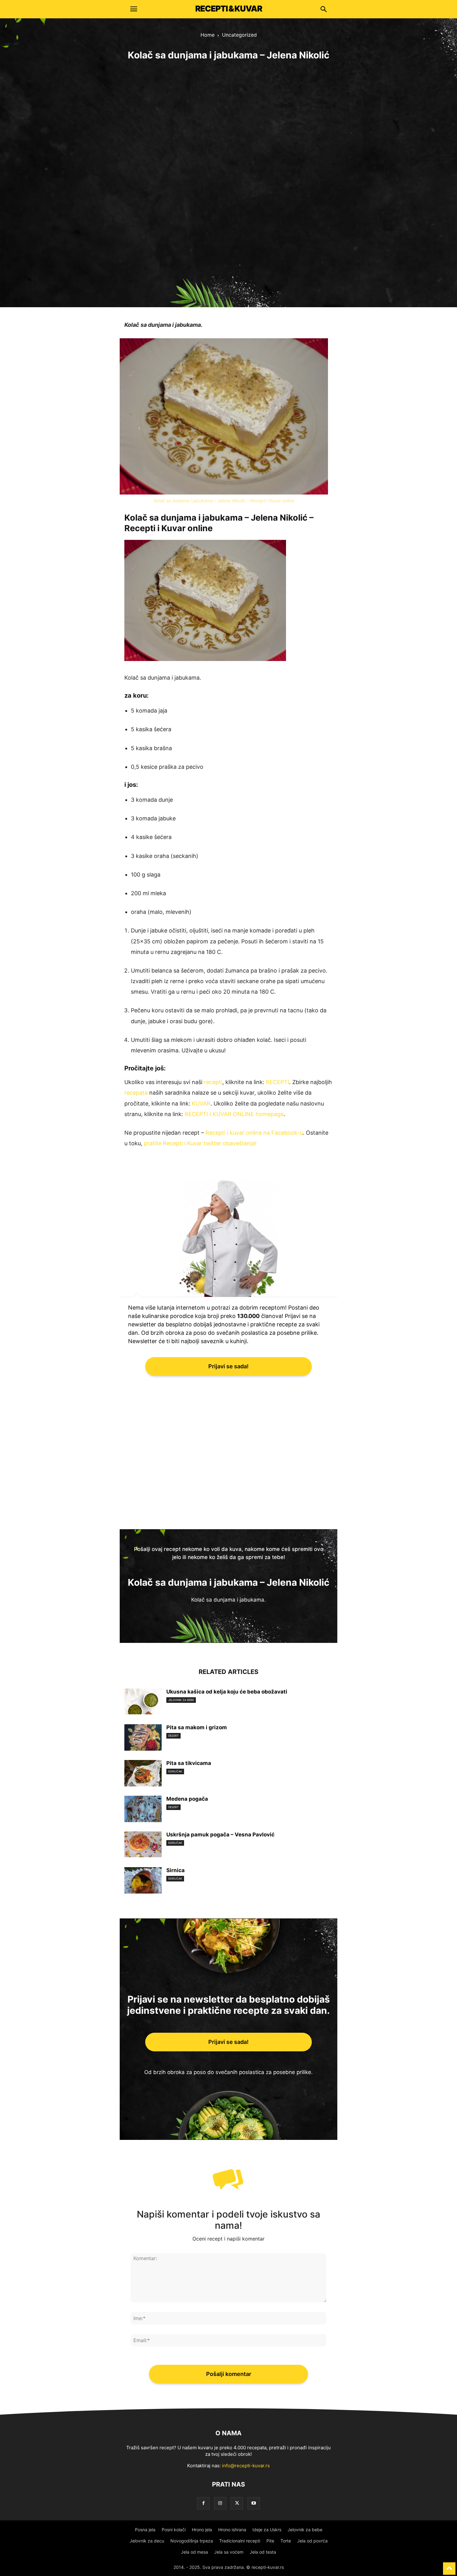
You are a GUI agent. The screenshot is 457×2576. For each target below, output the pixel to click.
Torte (286, 2541)
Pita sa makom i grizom (197, 1727)
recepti (213, 1082)
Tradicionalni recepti (240, 2541)
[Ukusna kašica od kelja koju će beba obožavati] (143, 1701)
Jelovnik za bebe (181, 1700)
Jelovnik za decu (147, 2541)
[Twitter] (237, 2503)
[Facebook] (203, 2503)
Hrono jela (202, 2530)
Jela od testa (263, 2552)
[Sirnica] (143, 1892)
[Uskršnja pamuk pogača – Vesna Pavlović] (143, 1844)
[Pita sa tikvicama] (143, 1785)
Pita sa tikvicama (189, 1763)
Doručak (175, 1771)
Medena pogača (187, 1799)
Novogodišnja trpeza (192, 2541)
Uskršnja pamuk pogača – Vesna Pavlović (220, 1835)
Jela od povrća (312, 2541)
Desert (173, 1736)
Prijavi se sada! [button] (228, 1366)
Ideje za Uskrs (267, 2530)
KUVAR (201, 1103)
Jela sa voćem (229, 2552)
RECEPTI (277, 1082)
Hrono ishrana (232, 2530)
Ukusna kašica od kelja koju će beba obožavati (227, 1692)
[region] (228, 181)
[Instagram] (220, 2503)
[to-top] (449, 2566)
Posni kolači (174, 2530)
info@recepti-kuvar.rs (246, 2466)
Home (208, 35)
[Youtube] (254, 2503)
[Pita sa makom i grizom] (143, 1738)
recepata (136, 1093)
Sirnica (175, 1870)
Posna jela (145, 2530)
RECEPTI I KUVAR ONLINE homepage (234, 1114)
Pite (270, 2541)
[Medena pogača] (143, 1818)
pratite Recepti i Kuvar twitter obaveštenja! (200, 1143)
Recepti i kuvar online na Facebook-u (254, 1133)
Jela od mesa (194, 2552)
